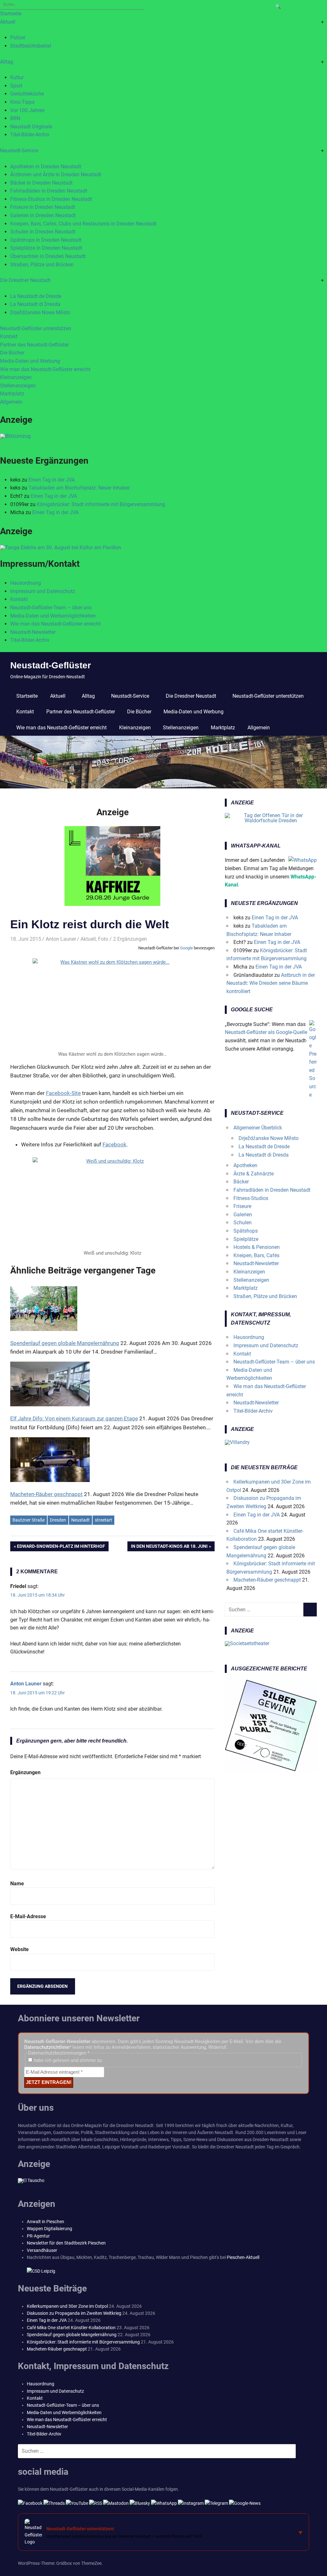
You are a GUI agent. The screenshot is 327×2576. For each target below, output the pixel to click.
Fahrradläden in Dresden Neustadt (49, 191)
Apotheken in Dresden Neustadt (46, 167)
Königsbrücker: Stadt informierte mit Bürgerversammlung (101, 504)
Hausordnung (26, 583)
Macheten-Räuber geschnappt (267, 1580)
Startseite (11, 14)
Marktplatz (12, 394)
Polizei (18, 38)
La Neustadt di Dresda (35, 304)
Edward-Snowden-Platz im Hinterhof (61, 1547)
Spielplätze (246, 1239)
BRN (15, 118)
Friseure (242, 1206)
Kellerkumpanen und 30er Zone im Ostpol (67, 2306)
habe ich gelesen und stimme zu (67, 2060)
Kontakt (9, 336)
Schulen (243, 1223)
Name (17, 1884)
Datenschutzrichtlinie (47, 2047)
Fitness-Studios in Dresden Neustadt (51, 199)
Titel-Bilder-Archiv (30, 135)
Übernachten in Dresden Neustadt (48, 256)
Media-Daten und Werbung (30, 361)
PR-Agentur (38, 2236)
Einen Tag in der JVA (52, 480)
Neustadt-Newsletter (33, 632)
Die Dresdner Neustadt (25, 280)
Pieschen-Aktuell (243, 2257)
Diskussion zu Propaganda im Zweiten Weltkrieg (74, 2313)
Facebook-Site (63, 1093)
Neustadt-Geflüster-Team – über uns (51, 608)
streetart (103, 1520)
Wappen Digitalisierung (49, 2229)
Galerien (243, 1215)
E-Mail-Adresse (28, 1916)
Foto (103, 939)
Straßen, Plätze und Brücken (42, 265)
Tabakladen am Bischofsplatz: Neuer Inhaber (79, 488)
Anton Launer (61, 939)
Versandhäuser (42, 2250)
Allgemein (11, 402)
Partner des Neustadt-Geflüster (34, 345)
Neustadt (80, 1520)
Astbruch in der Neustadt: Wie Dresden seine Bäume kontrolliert (271, 983)
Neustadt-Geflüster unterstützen (36, 328)
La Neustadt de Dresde (36, 296)
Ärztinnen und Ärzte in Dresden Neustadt (56, 175)
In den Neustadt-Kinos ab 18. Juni (169, 1547)
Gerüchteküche (27, 94)
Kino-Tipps (22, 102)
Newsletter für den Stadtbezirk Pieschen (66, 2243)
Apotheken (245, 1165)
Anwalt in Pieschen (46, 2222)
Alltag (7, 62)
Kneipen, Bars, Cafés (256, 1255)
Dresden (58, 1520)
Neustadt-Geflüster (51, 665)
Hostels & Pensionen (257, 1247)
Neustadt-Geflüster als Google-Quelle (266, 1032)
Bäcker (241, 1182)
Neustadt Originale (31, 127)
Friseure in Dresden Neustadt (43, 207)
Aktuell (8, 22)
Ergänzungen (25, 1772)
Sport (16, 86)
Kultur (17, 77)
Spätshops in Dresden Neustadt (46, 240)
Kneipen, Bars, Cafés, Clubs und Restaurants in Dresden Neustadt (83, 224)
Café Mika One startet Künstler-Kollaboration (71, 2328)
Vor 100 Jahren (27, 110)
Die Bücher (12, 353)
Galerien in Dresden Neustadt (43, 215)
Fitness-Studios (251, 1198)
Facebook (114, 1144)
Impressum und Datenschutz (43, 591)
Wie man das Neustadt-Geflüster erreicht (45, 369)
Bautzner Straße (29, 1520)
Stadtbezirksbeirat (31, 46)
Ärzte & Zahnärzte (254, 1174)
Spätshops (246, 1231)
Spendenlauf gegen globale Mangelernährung (72, 2335)
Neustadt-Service (19, 151)
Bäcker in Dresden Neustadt (41, 183)
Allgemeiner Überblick (258, 1128)
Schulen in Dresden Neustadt (43, 232)
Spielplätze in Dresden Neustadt (46, 248)
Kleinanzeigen (16, 377)
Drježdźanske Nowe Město (40, 312)
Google (186, 948)
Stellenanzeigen (18, 386)
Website (19, 1949)
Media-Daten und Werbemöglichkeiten (53, 616)
